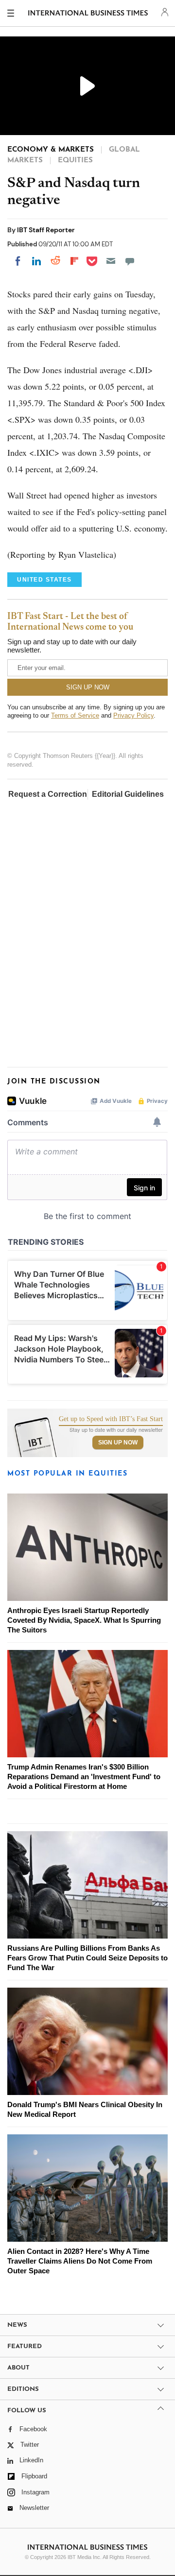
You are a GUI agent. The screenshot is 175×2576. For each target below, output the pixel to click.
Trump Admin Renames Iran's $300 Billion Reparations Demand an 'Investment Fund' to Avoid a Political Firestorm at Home (84, 1777)
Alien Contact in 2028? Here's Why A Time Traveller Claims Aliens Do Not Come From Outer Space (80, 2261)
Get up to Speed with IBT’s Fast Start (111, 1419)
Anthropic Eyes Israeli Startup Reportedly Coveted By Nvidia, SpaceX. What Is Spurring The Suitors (84, 1620)
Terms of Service (75, 715)
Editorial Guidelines (128, 794)
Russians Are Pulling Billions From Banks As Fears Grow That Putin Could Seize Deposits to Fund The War (87, 1958)
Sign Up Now (118, 1443)
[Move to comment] (130, 261)
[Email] (111, 261)
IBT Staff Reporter (46, 230)
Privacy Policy (133, 715)
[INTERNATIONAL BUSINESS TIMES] (88, 15)
